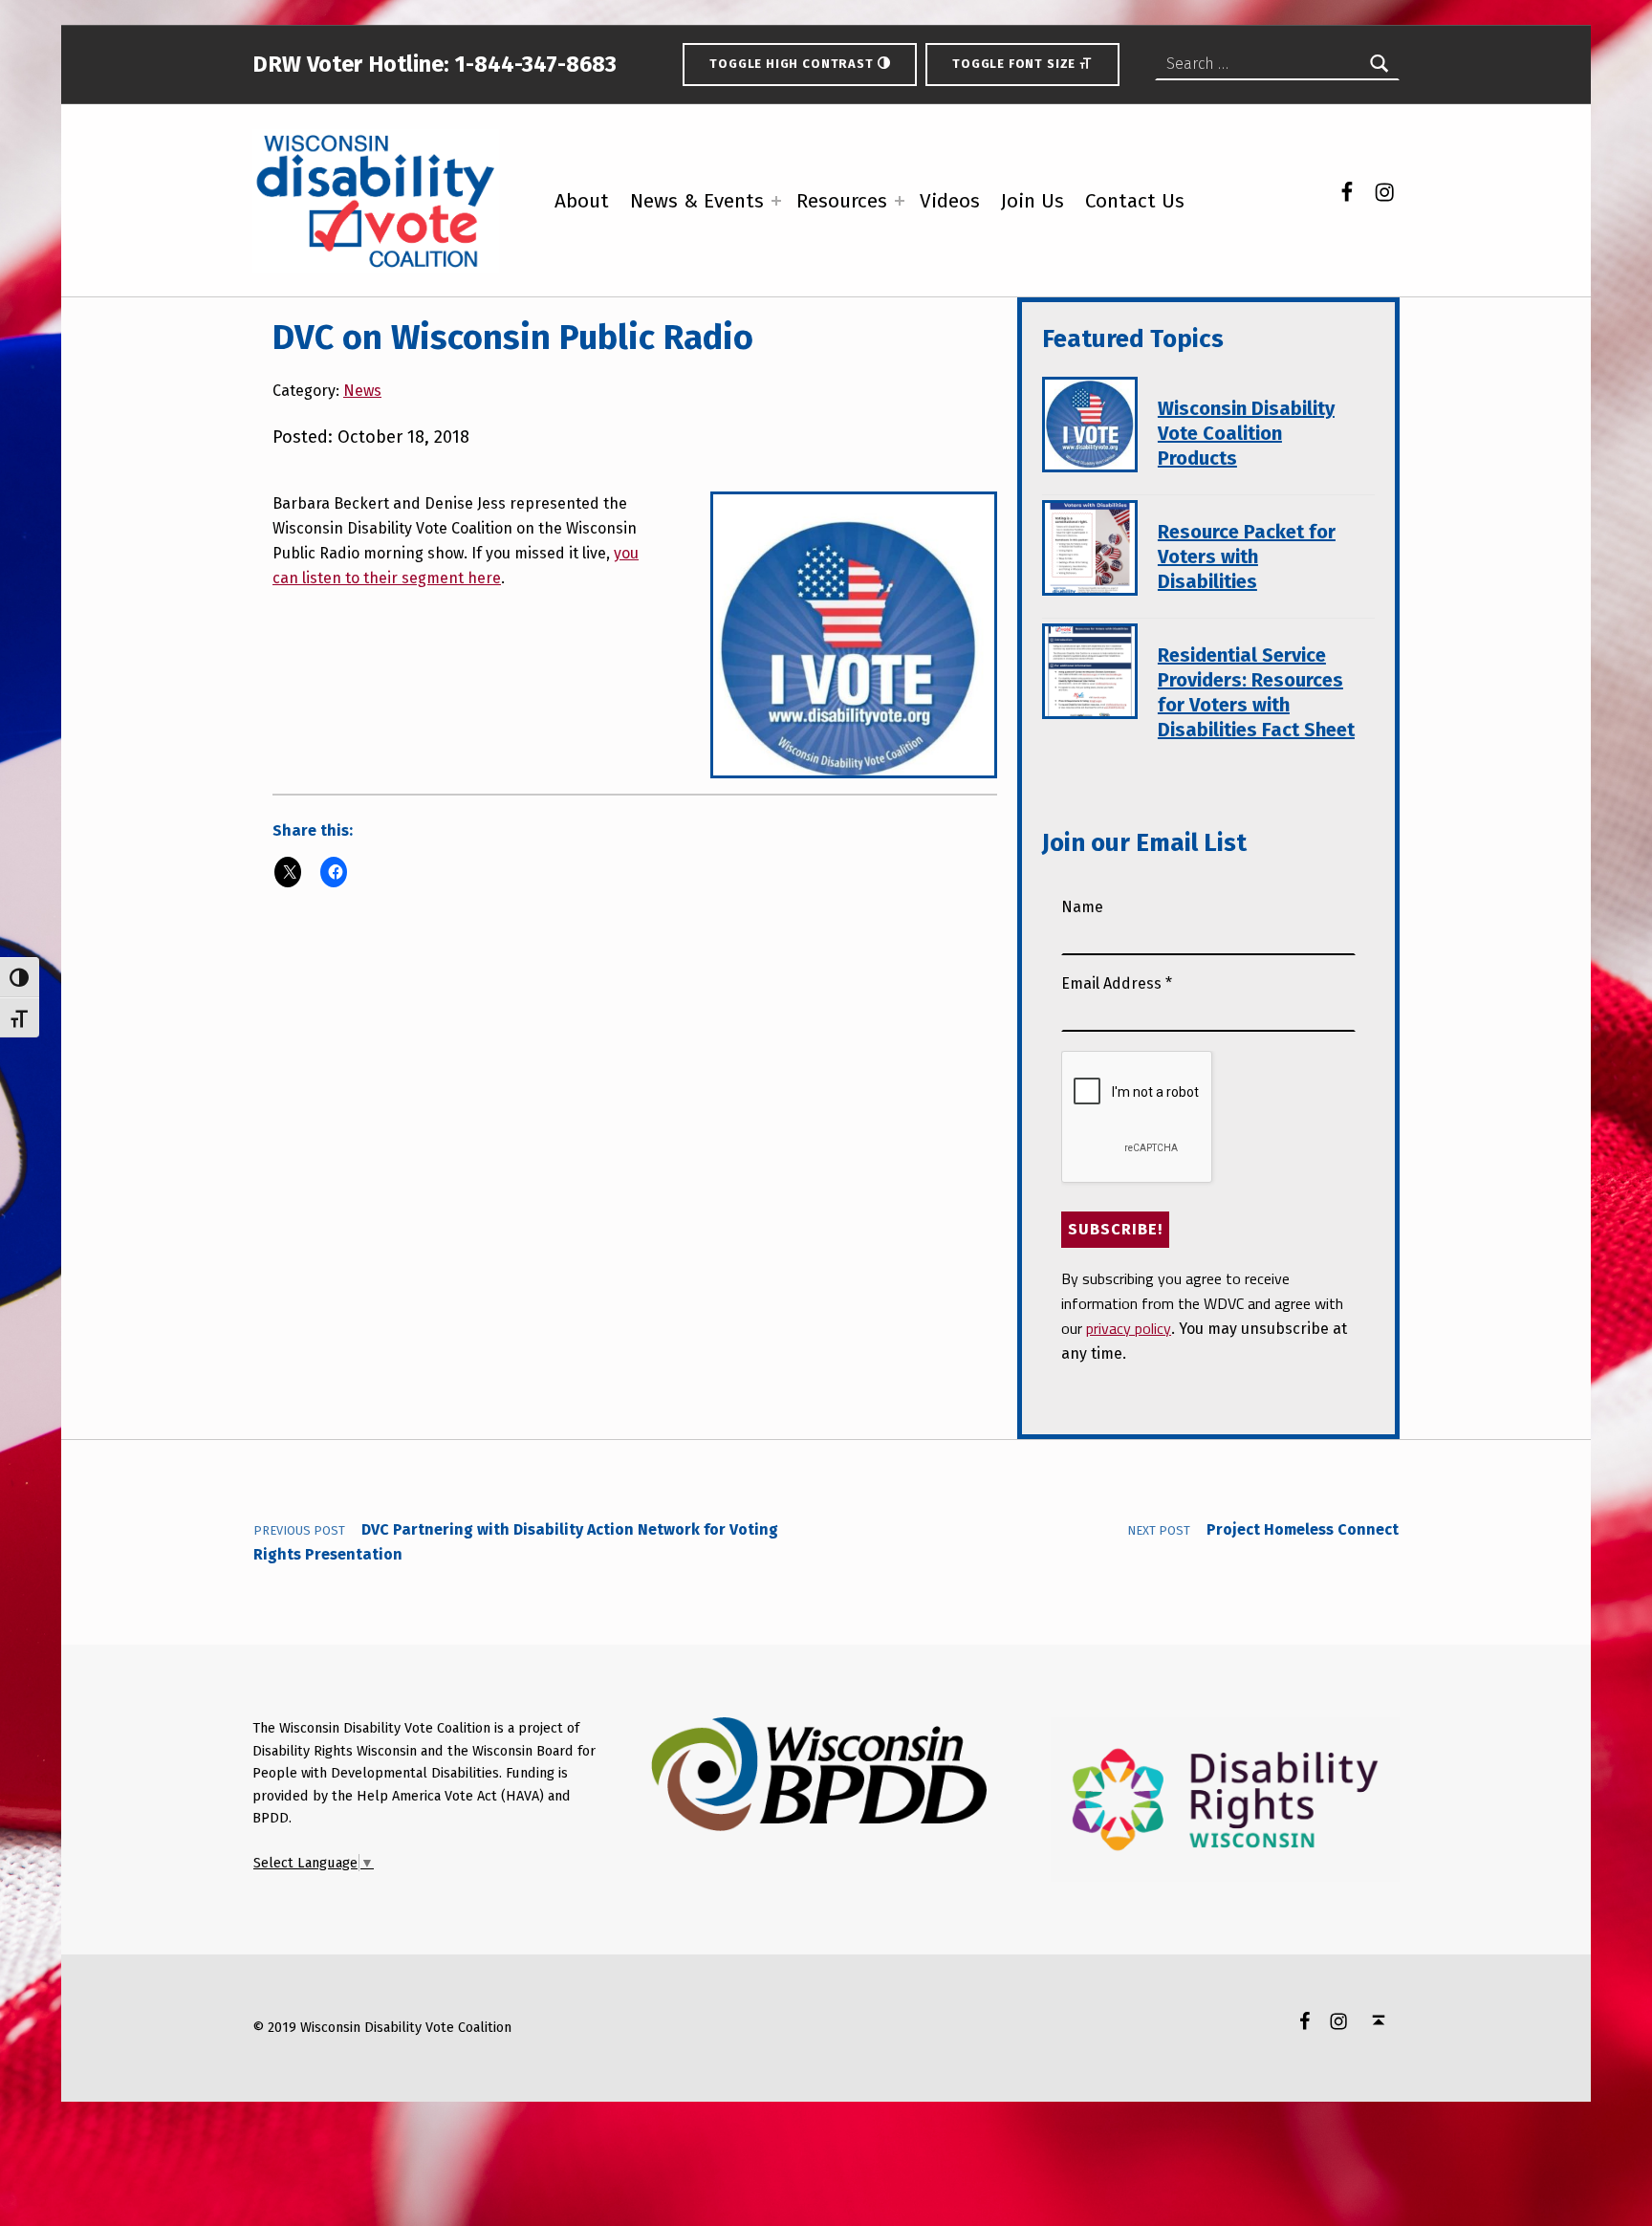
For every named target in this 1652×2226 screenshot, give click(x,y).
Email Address (1117, 983)
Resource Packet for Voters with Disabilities (1247, 556)
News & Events (697, 201)
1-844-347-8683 (533, 64)
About (582, 201)
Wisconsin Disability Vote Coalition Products (1246, 433)
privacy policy (1129, 1328)
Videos (950, 201)
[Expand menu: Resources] (900, 201)
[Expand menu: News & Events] (776, 201)
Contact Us (1135, 201)
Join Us (1032, 201)
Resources (842, 201)
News (362, 391)
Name (1082, 907)
